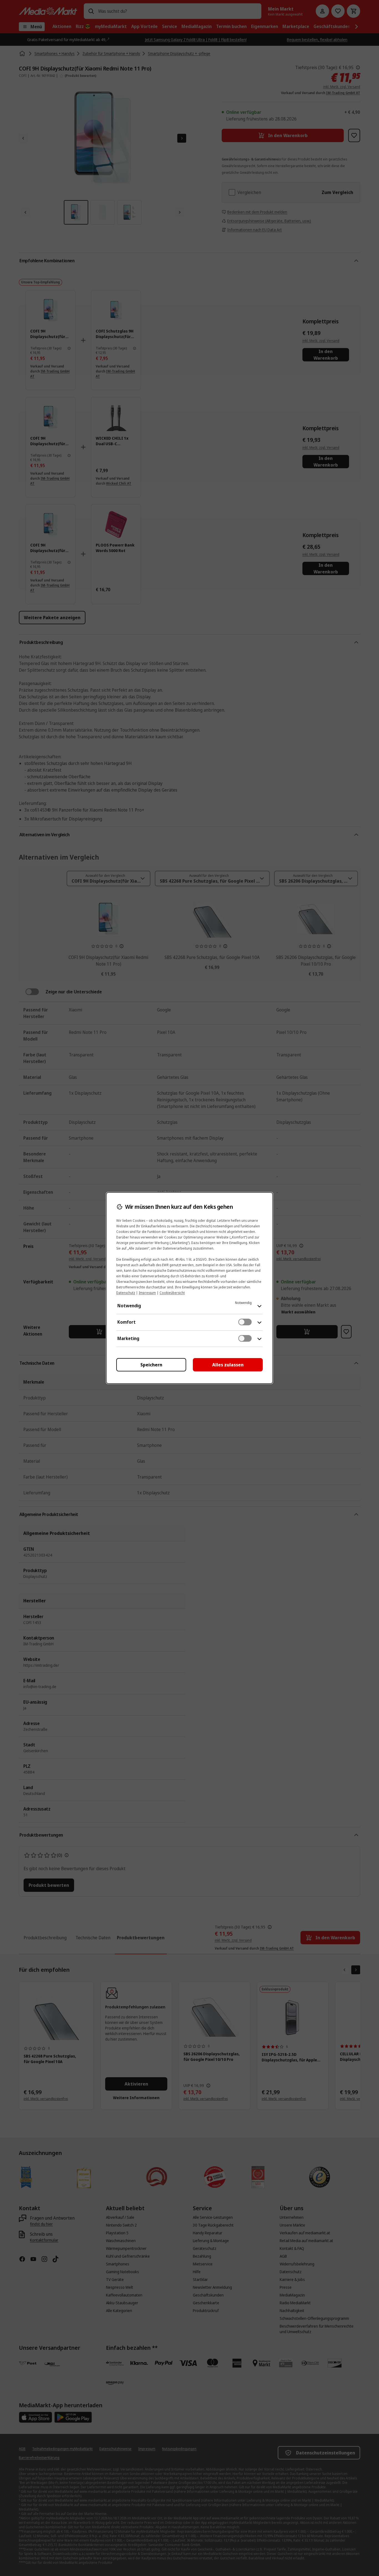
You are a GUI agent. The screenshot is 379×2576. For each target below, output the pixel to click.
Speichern (151, 1365)
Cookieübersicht (172, 1293)
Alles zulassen (228, 1365)
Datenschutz (126, 1293)
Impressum (147, 1293)
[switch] (245, 1322)
